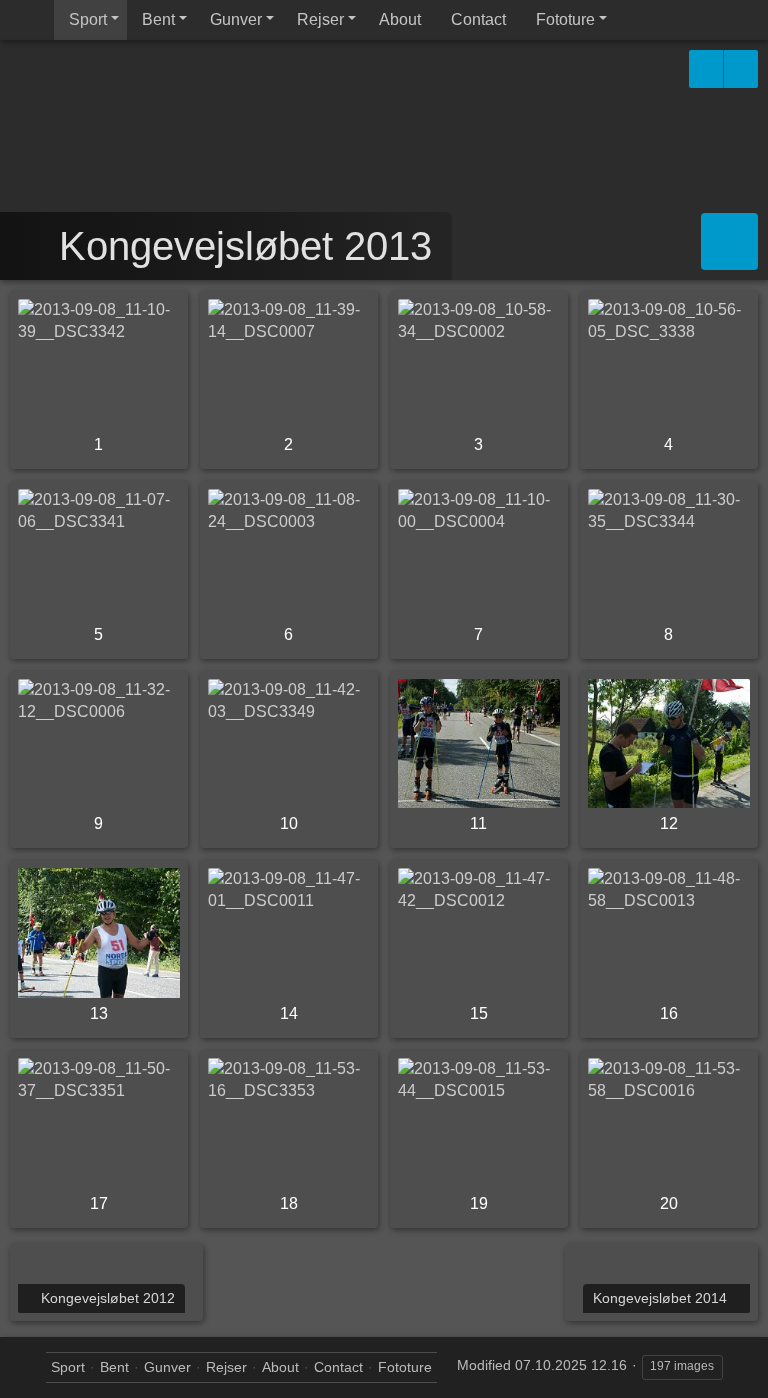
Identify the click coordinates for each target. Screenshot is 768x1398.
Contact (478, 19)
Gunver (236, 19)
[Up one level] (32, 246)
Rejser (320, 19)
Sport (88, 19)
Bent (158, 19)
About (400, 19)
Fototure (565, 19)
